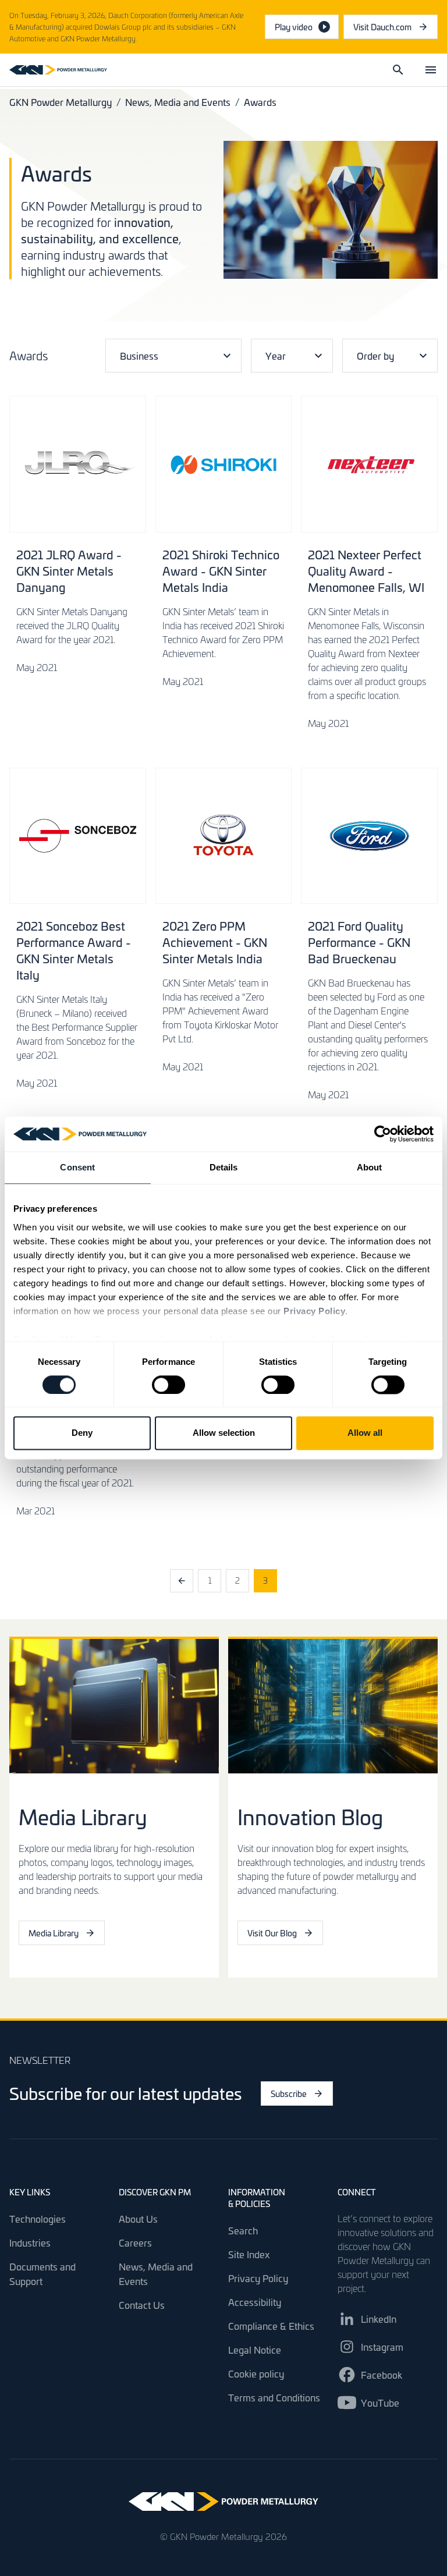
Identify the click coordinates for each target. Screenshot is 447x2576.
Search (243, 2230)
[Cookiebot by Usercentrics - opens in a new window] (383, 1134)
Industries (30, 2243)
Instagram (382, 2347)
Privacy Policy (258, 2278)
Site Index (249, 2254)
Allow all (365, 1433)
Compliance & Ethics (271, 2326)
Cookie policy (256, 2373)
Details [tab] (224, 1167)
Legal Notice (255, 2350)
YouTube (380, 2403)
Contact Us (142, 2305)
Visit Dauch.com (395, 30)
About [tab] (370, 1167)
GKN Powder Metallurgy (61, 102)
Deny (82, 1433)
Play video (294, 27)
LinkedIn (379, 2319)
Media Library (54, 1933)
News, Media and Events (178, 102)
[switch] (168, 1385)
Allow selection (224, 1433)
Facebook (382, 2375)
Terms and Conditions (274, 2397)
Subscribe (289, 2094)
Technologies (38, 2219)
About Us (138, 2219)
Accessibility (255, 2302)
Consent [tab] (77, 1167)
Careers (135, 2243)
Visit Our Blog (272, 1933)
